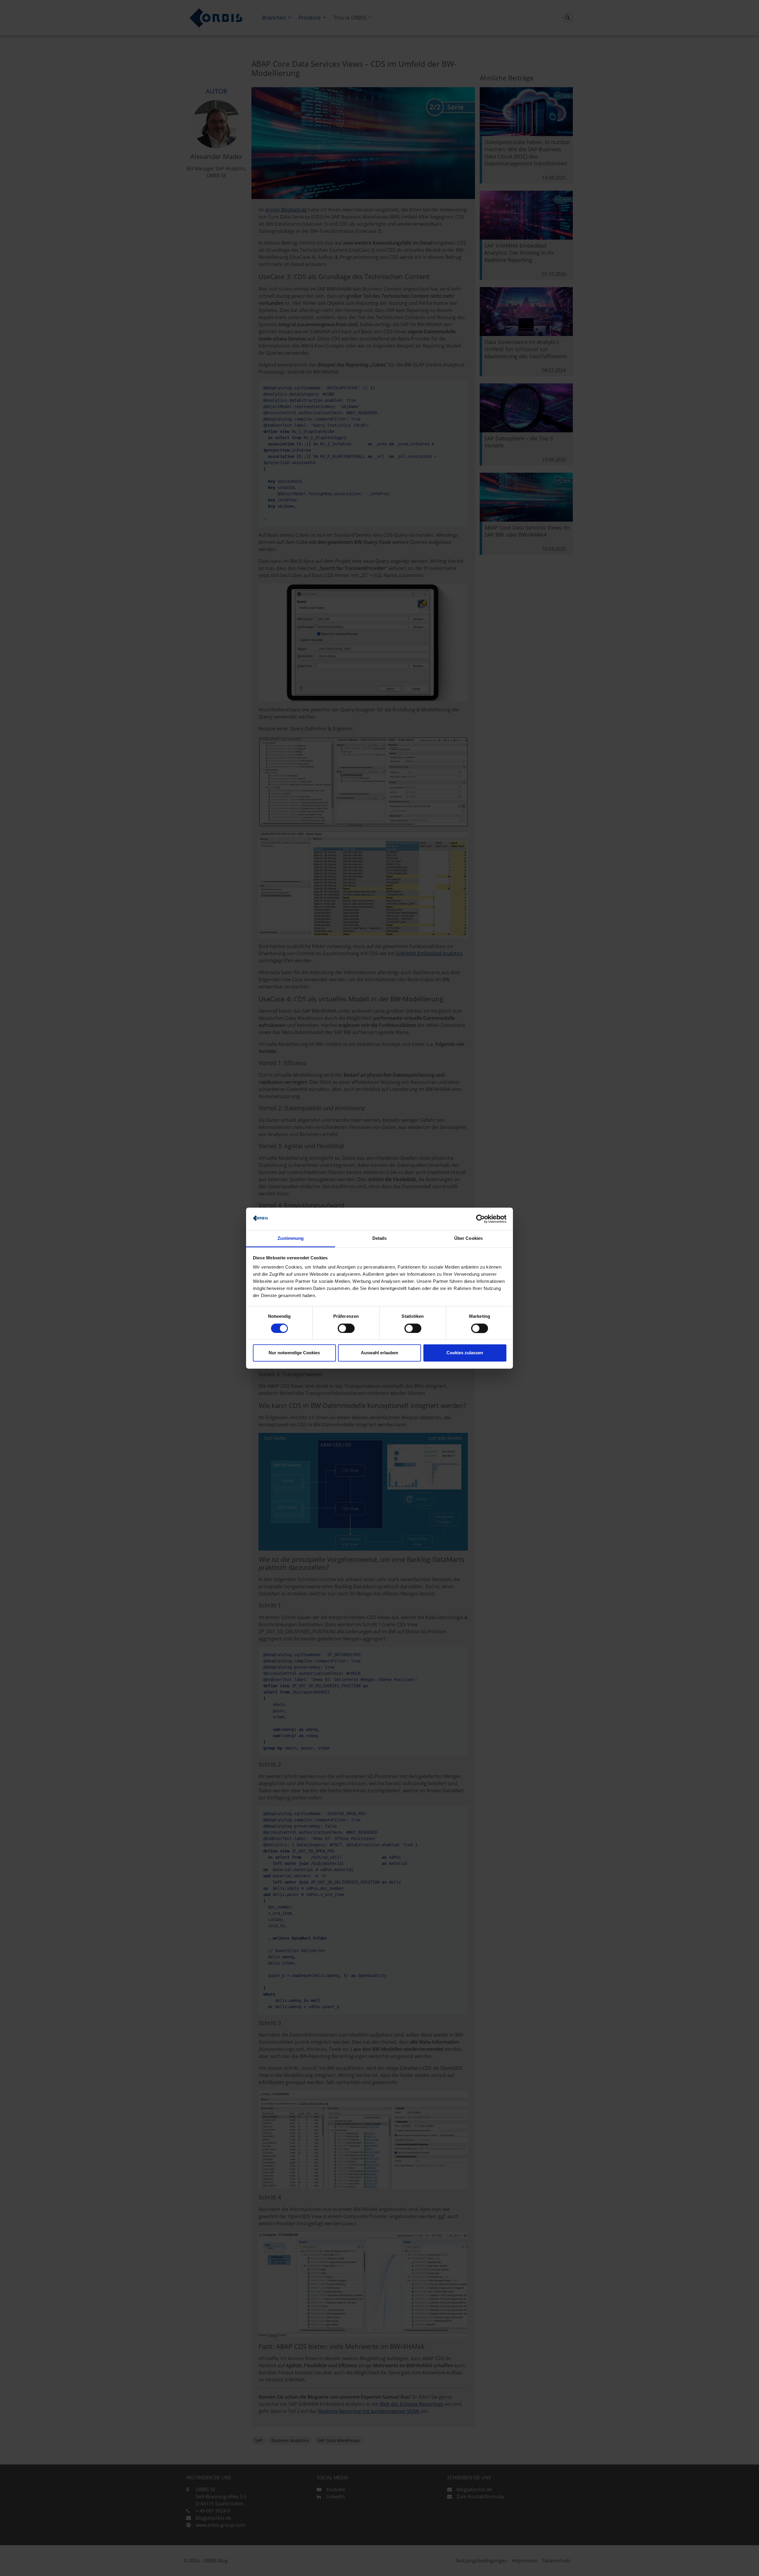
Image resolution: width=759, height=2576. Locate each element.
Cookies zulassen (465, 1353)
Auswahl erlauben (379, 1353)
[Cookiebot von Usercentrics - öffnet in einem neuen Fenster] (480, 1219)
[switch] (346, 1328)
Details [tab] (380, 1238)
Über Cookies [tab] (468, 1238)
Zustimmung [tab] (291, 1238)
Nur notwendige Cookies (294, 1353)
